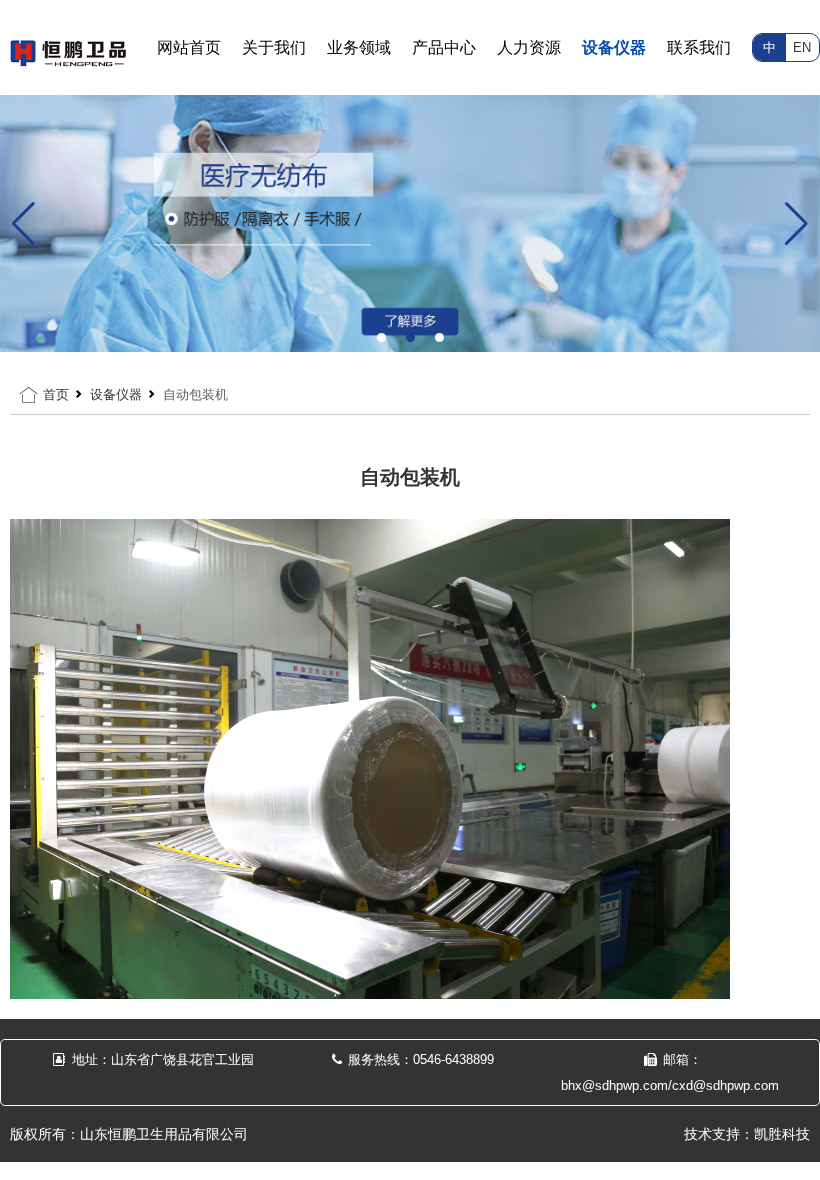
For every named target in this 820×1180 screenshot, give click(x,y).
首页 (56, 394)
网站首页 (189, 47)
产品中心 (444, 47)
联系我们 (699, 47)
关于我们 (274, 47)
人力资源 (529, 47)
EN (802, 47)
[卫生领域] (410, 222)
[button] (381, 337)
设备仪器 (614, 47)
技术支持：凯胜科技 (747, 1134)
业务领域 (359, 47)
